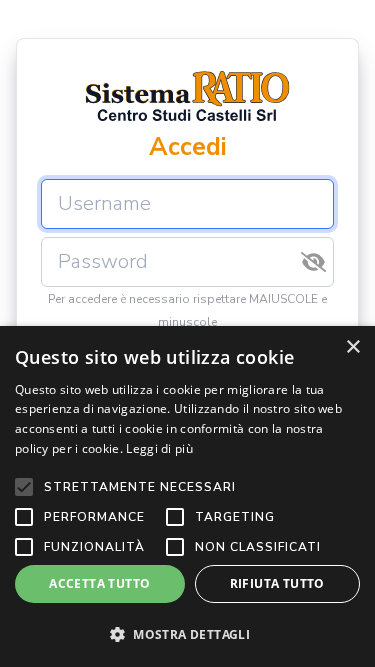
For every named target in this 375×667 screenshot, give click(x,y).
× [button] (352, 347)
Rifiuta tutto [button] (277, 583)
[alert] (187, 496)
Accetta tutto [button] (99, 583)
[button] (187, 634)
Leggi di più (159, 448)
